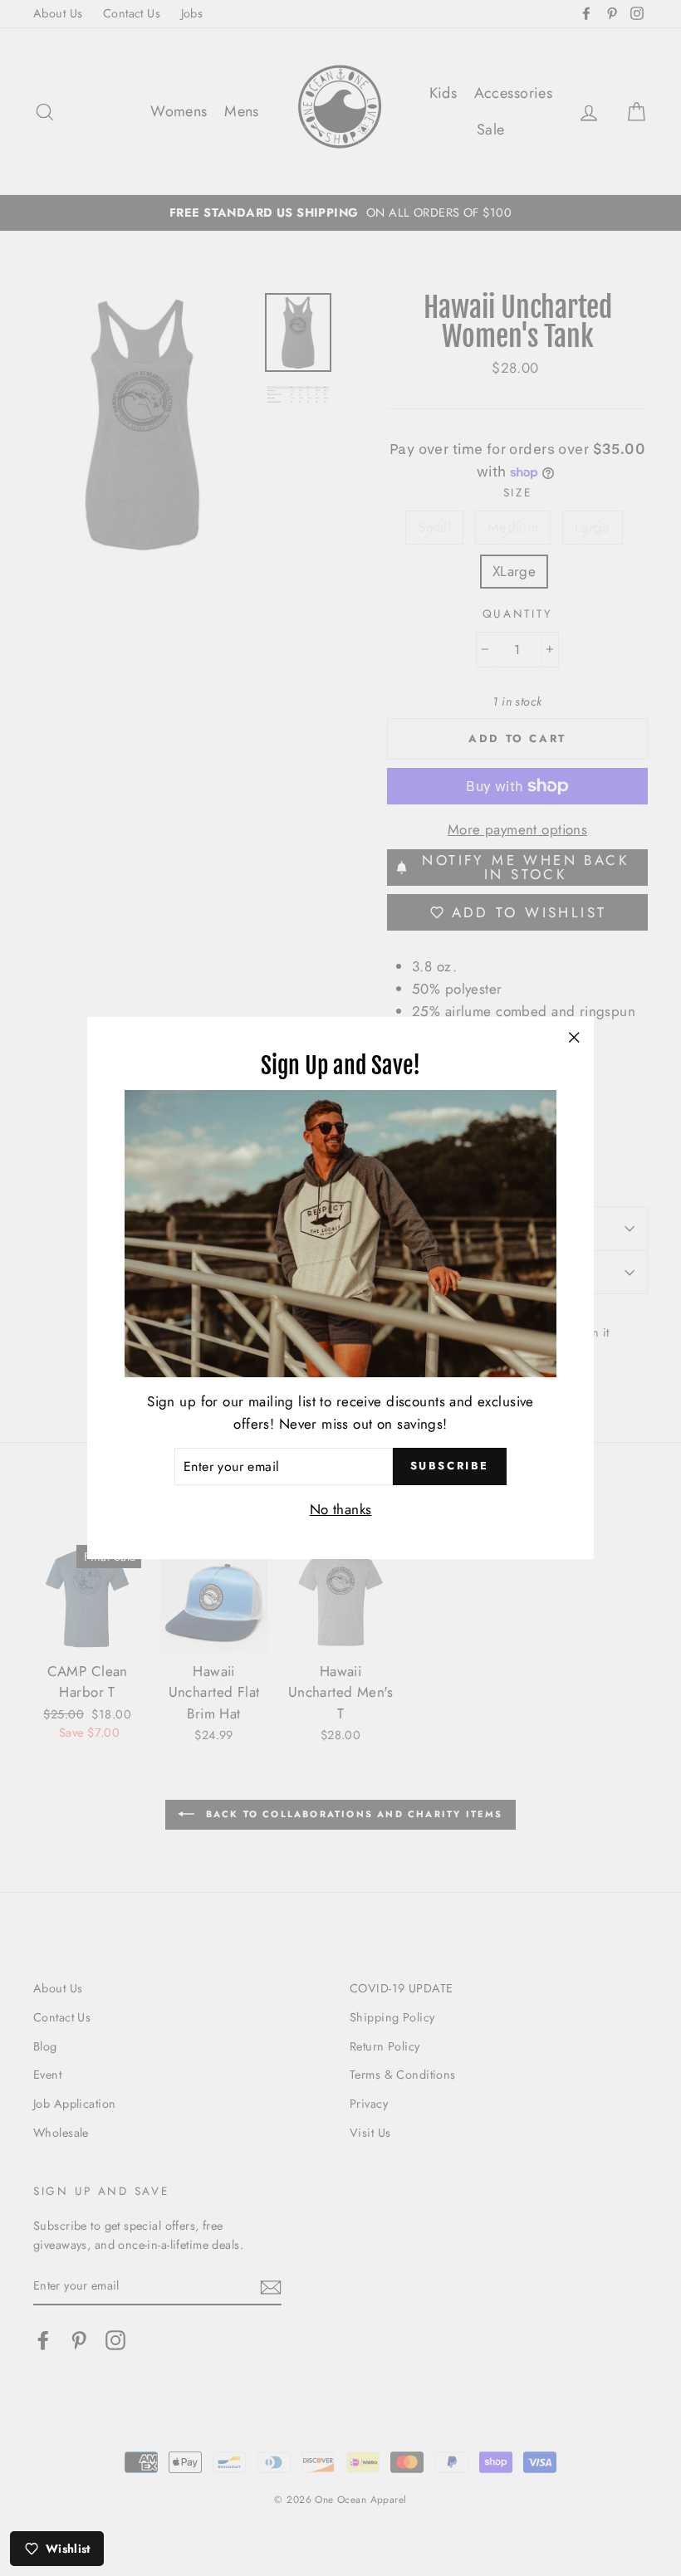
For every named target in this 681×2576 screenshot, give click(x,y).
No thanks (341, 1509)
